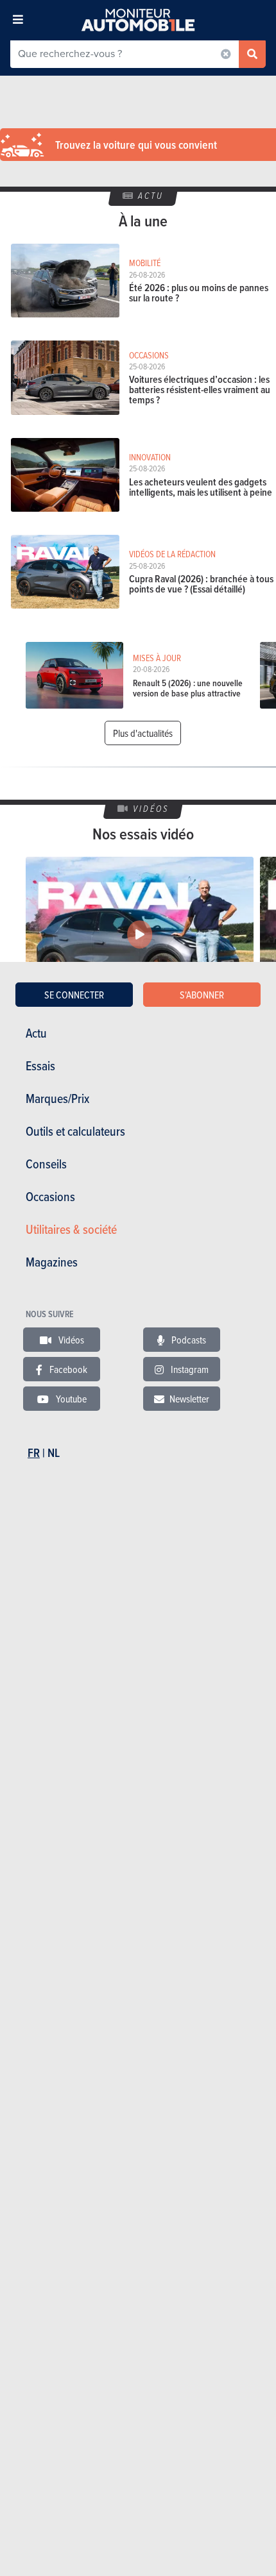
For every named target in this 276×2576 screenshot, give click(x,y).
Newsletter (189, 1399)
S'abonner (202, 995)
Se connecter (74, 995)
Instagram (189, 1369)
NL (54, 1453)
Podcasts (188, 1340)
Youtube (70, 1399)
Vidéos (70, 1340)
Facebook (67, 1369)
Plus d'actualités (143, 733)
